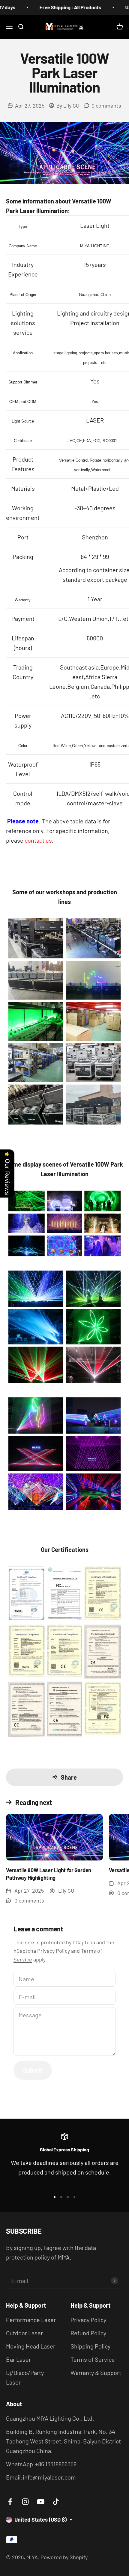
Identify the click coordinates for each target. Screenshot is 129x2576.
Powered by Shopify (64, 2557)
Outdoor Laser (24, 2333)
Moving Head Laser (31, 2346)
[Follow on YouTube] (41, 2502)
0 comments (106, 105)
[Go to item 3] (68, 2197)
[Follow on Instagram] (25, 2502)
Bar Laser (18, 2359)
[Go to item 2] (61, 2197)
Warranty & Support (96, 2373)
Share (69, 1777)
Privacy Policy (54, 1951)
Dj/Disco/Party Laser (25, 2377)
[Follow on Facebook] (10, 2502)
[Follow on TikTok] (56, 2502)
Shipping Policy (90, 2346)
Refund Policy (88, 2333)
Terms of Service (93, 2359)
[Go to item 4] (74, 2197)
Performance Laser (31, 2320)
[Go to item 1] (55, 2197)
